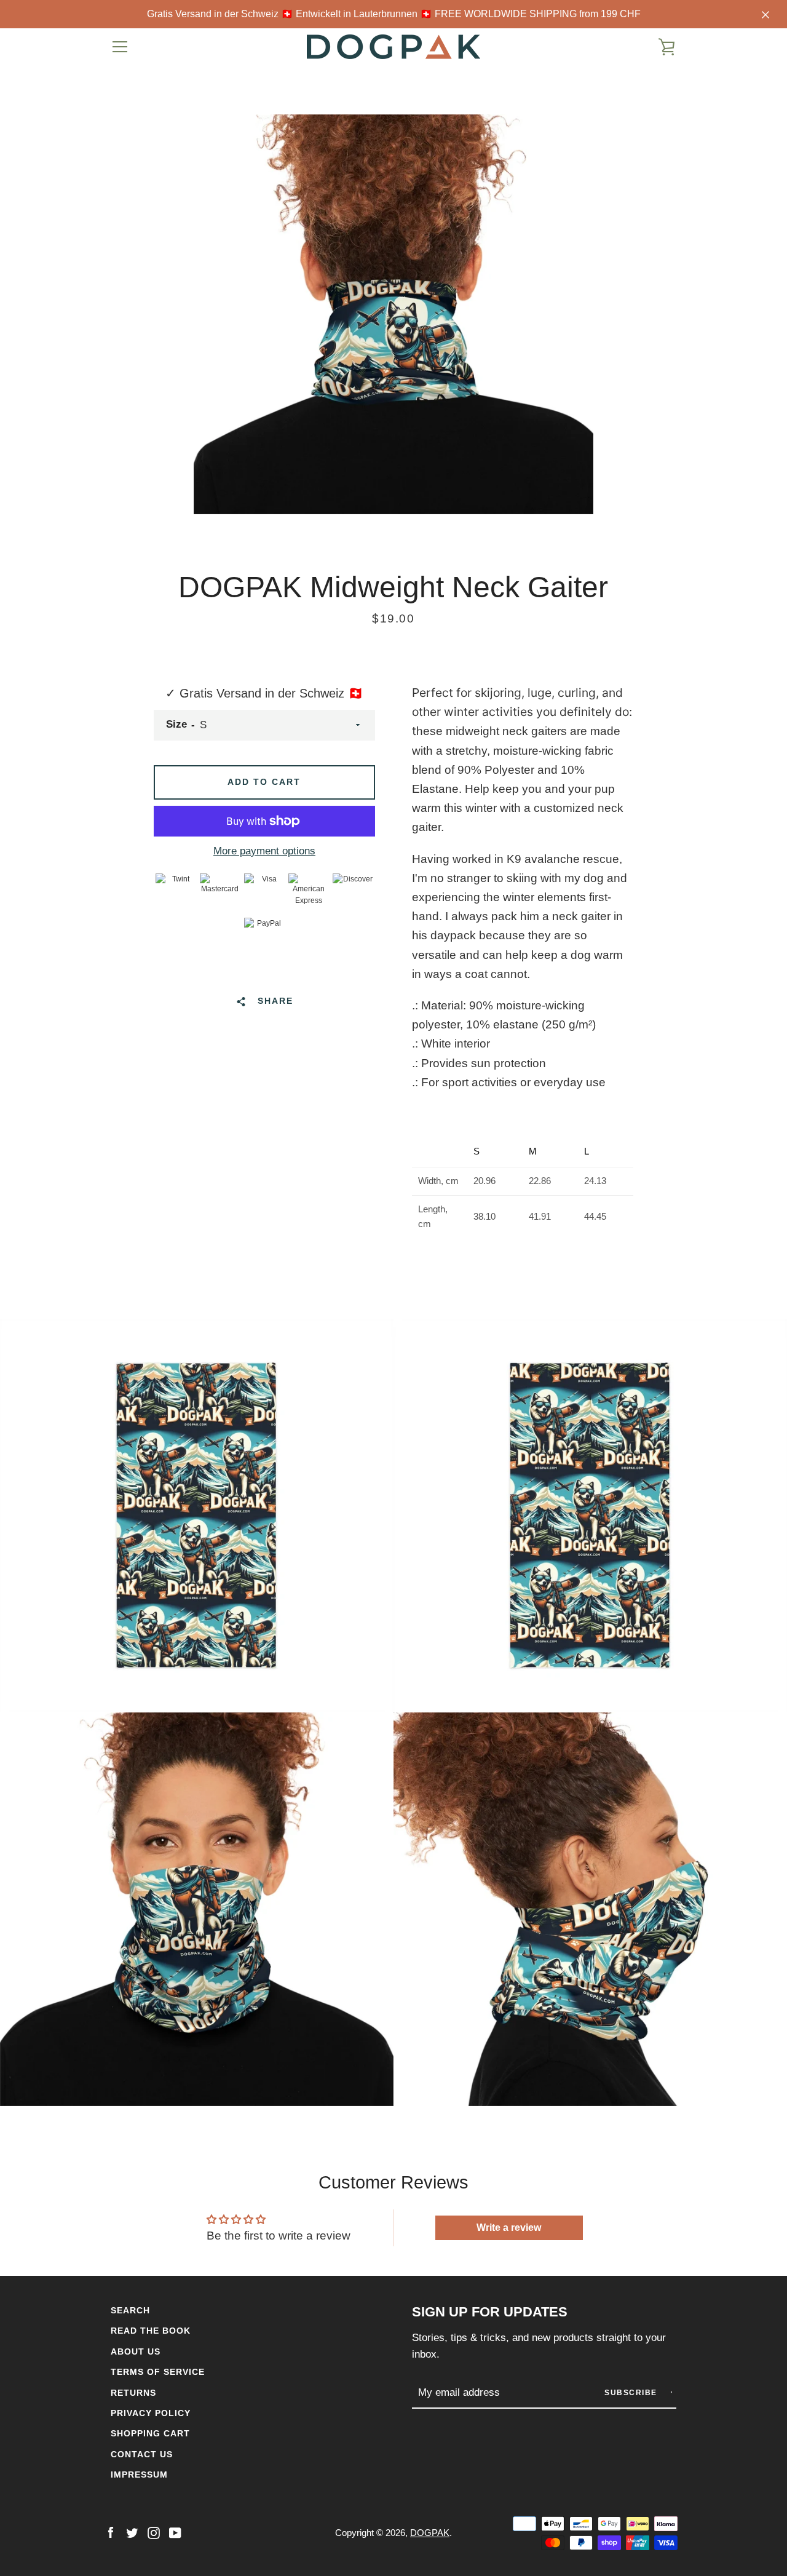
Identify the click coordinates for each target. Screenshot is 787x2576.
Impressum (139, 2475)
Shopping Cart (150, 2433)
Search (130, 2310)
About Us (136, 2351)
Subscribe (632, 2393)
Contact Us (142, 2454)
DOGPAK (430, 2533)
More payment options (264, 851)
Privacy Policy (151, 2413)
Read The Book (151, 2331)
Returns (133, 2393)
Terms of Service (158, 2372)
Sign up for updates (490, 2312)
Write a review (509, 2228)
